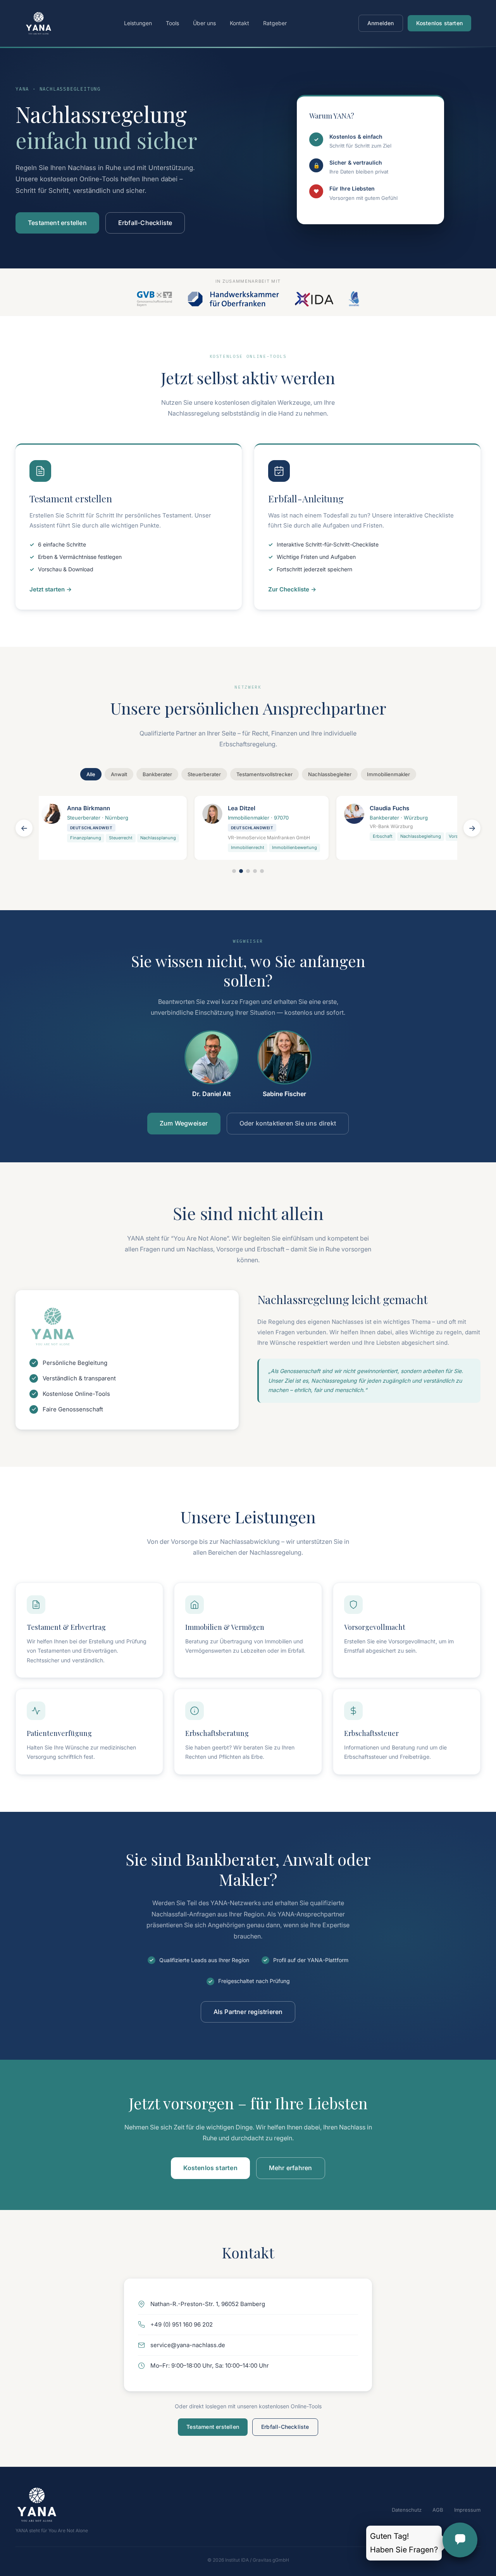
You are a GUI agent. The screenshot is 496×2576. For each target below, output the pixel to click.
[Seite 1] (234, 871)
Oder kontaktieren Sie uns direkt (288, 1123)
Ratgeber (275, 23)
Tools (172, 23)
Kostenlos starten (439, 23)
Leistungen (138, 23)
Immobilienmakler (388, 774)
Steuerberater (204, 774)
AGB (438, 2510)
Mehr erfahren (291, 2168)
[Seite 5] (262, 871)
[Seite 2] (241, 871)
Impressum (467, 2510)
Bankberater (157, 774)
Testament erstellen (57, 223)
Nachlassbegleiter (330, 774)
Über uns (204, 23)
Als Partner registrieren (248, 2012)
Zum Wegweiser (184, 1123)
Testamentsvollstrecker (264, 774)
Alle (91, 774)
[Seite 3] (248, 871)
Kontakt (239, 23)
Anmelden (381, 23)
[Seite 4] (255, 871)
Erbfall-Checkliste (145, 223)
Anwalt (119, 774)
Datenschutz (407, 2510)
